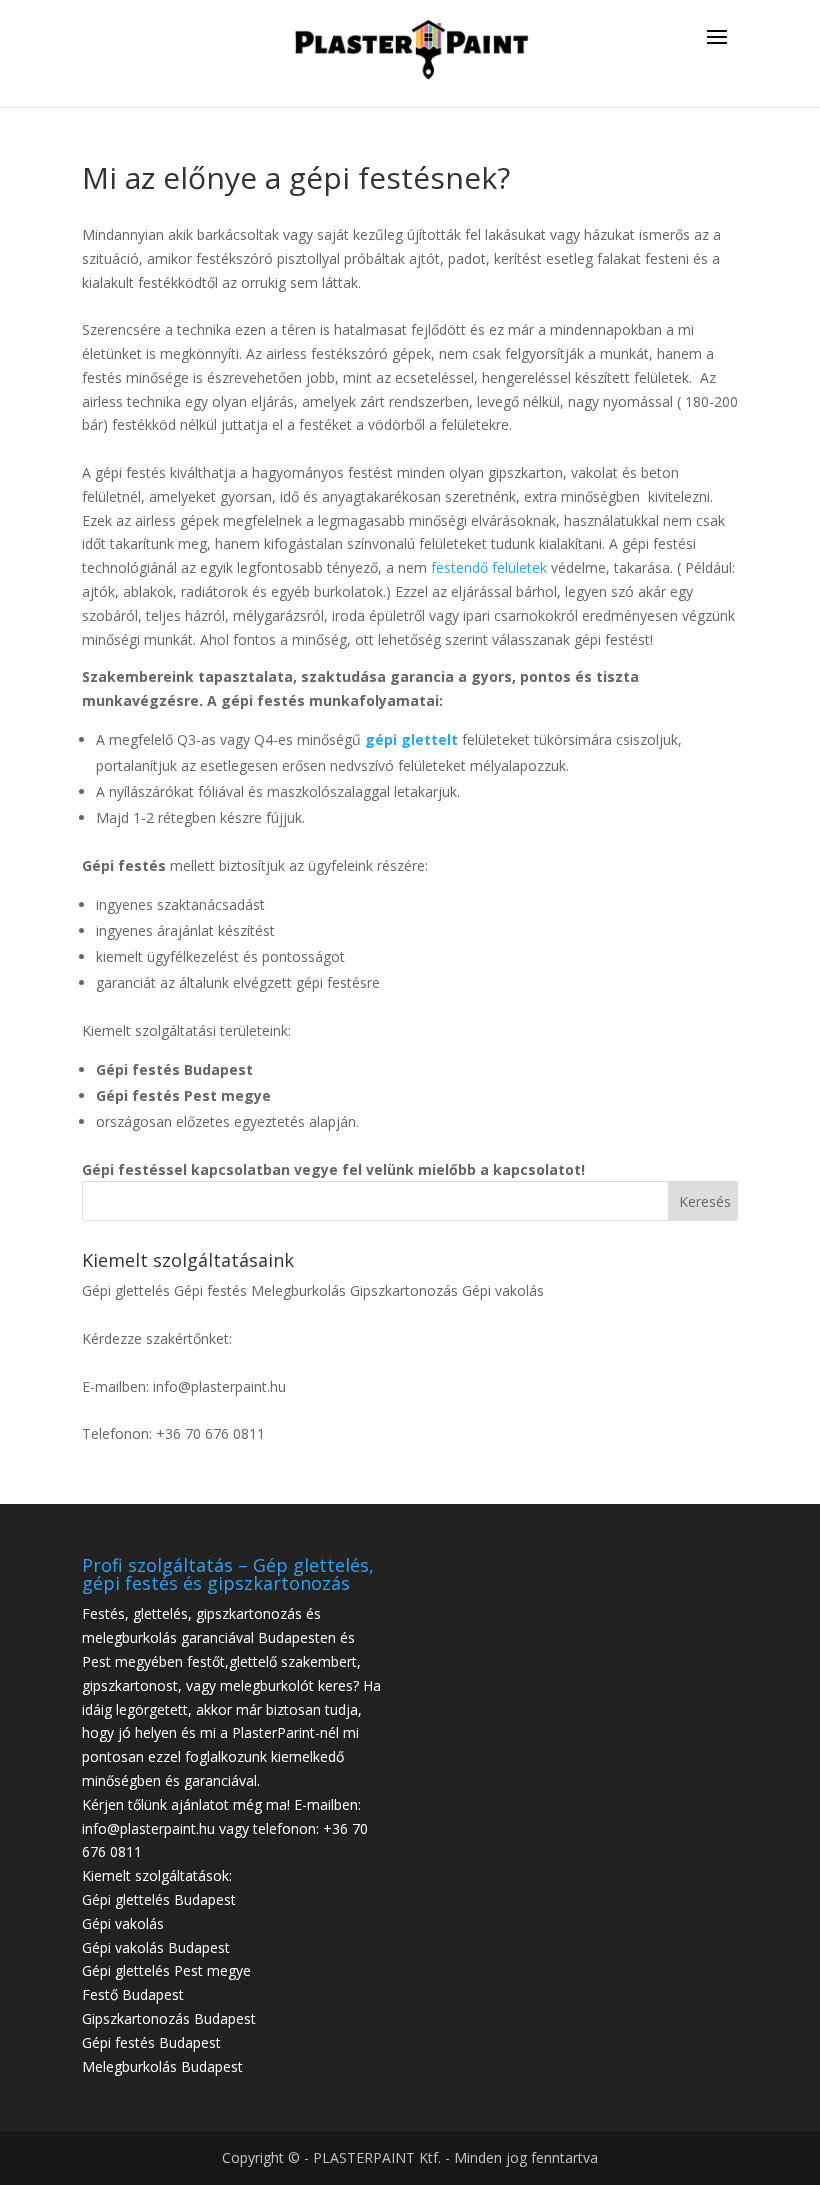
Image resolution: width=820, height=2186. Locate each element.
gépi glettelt (411, 739)
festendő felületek (489, 567)
